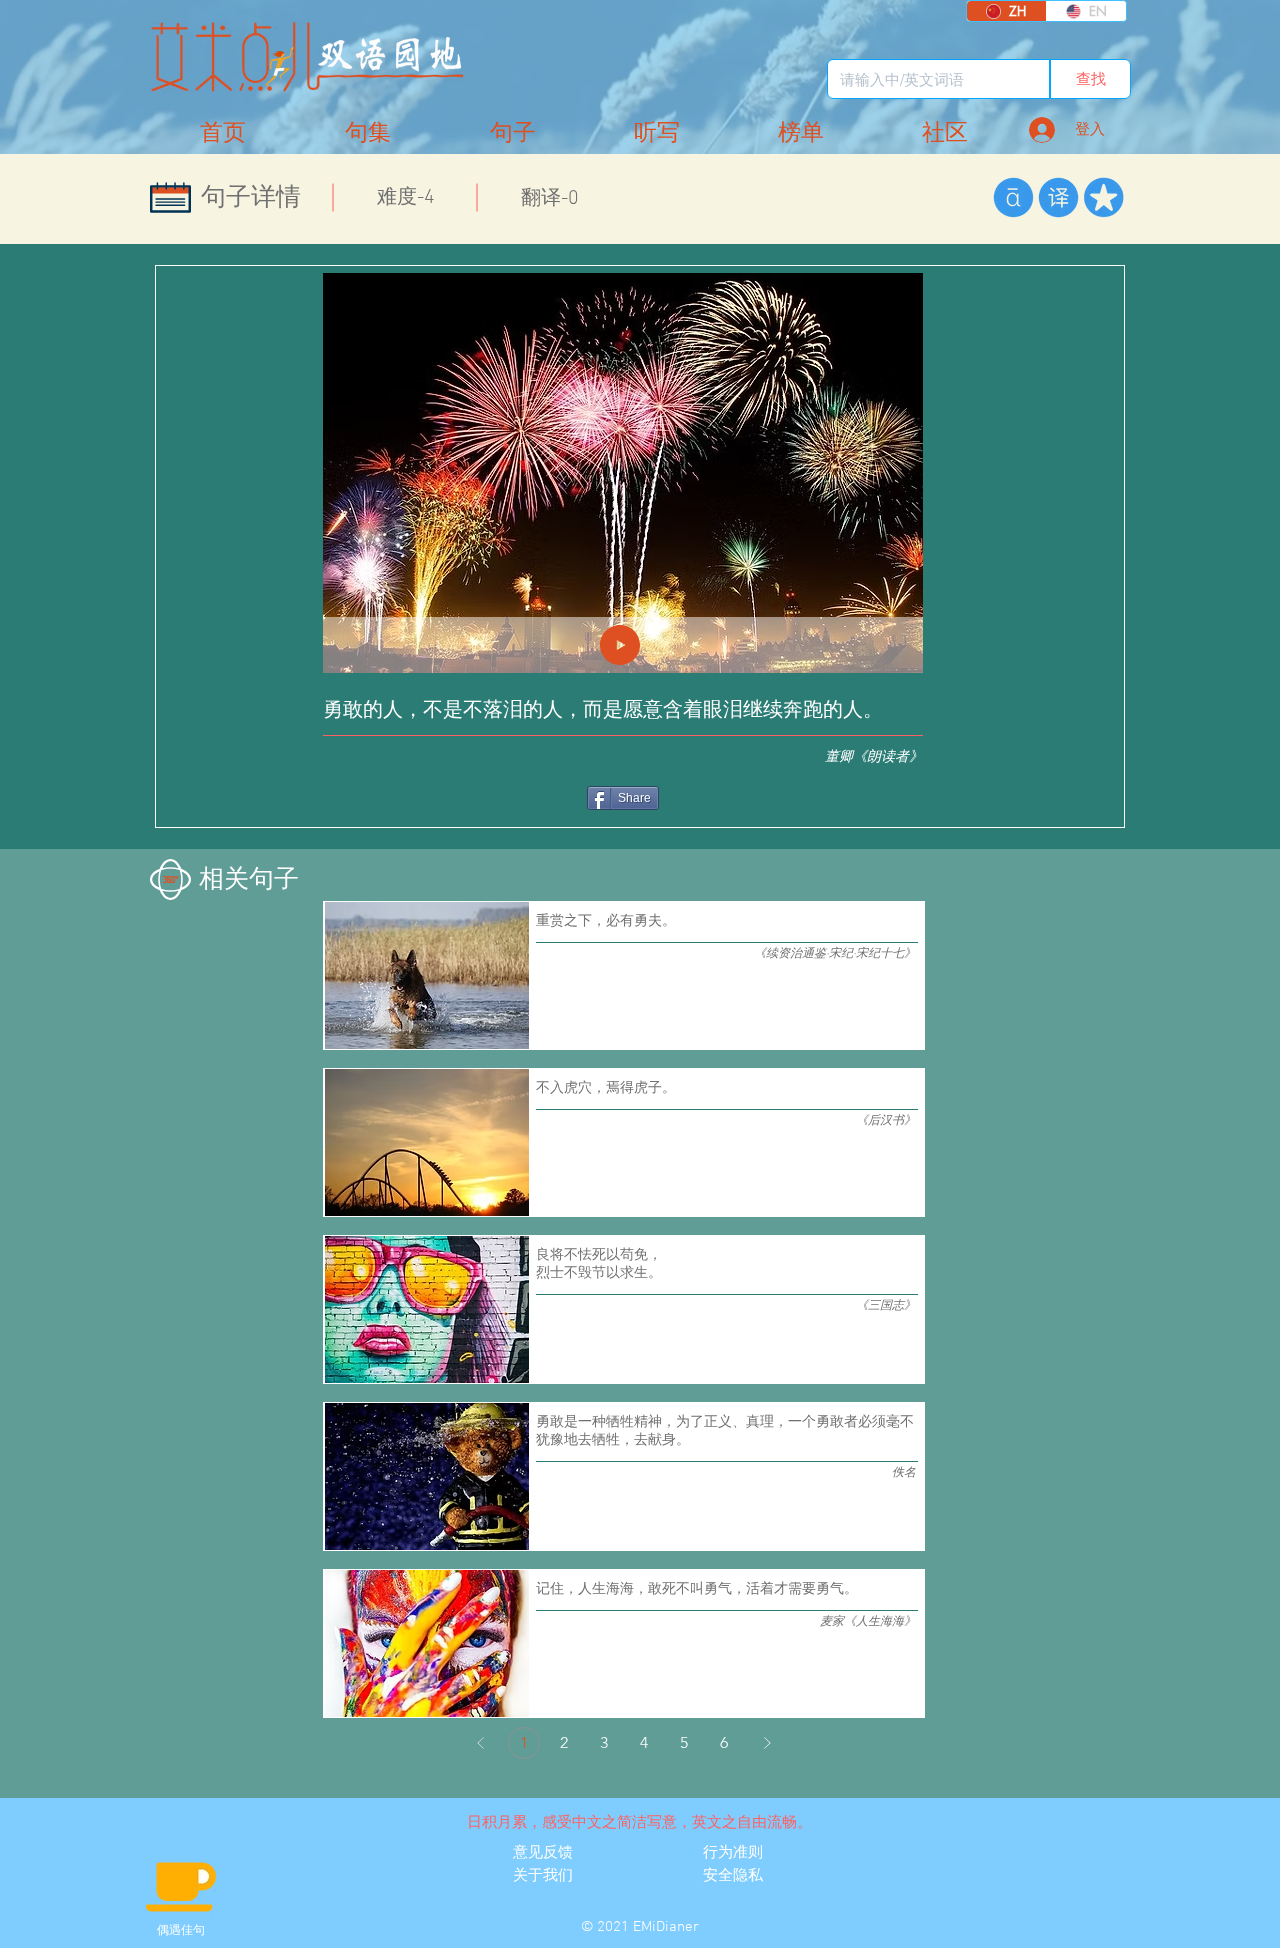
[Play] (620, 645)
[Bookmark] (1103, 197)
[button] (945, 133)
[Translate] (1058, 197)
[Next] (767, 1743)
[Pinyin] (1013, 197)
